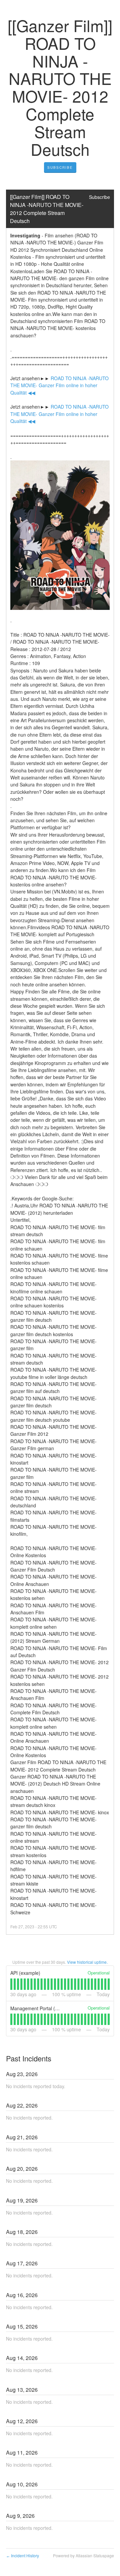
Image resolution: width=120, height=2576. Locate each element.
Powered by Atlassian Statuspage (83, 2555)
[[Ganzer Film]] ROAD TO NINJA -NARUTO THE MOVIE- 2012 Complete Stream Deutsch (47, 209)
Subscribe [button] (99, 197)
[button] (60, 168)
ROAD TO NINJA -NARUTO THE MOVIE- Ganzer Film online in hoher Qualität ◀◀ (60, 385)
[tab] (11, 1984)
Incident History (22, 2555)
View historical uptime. (87, 1962)
